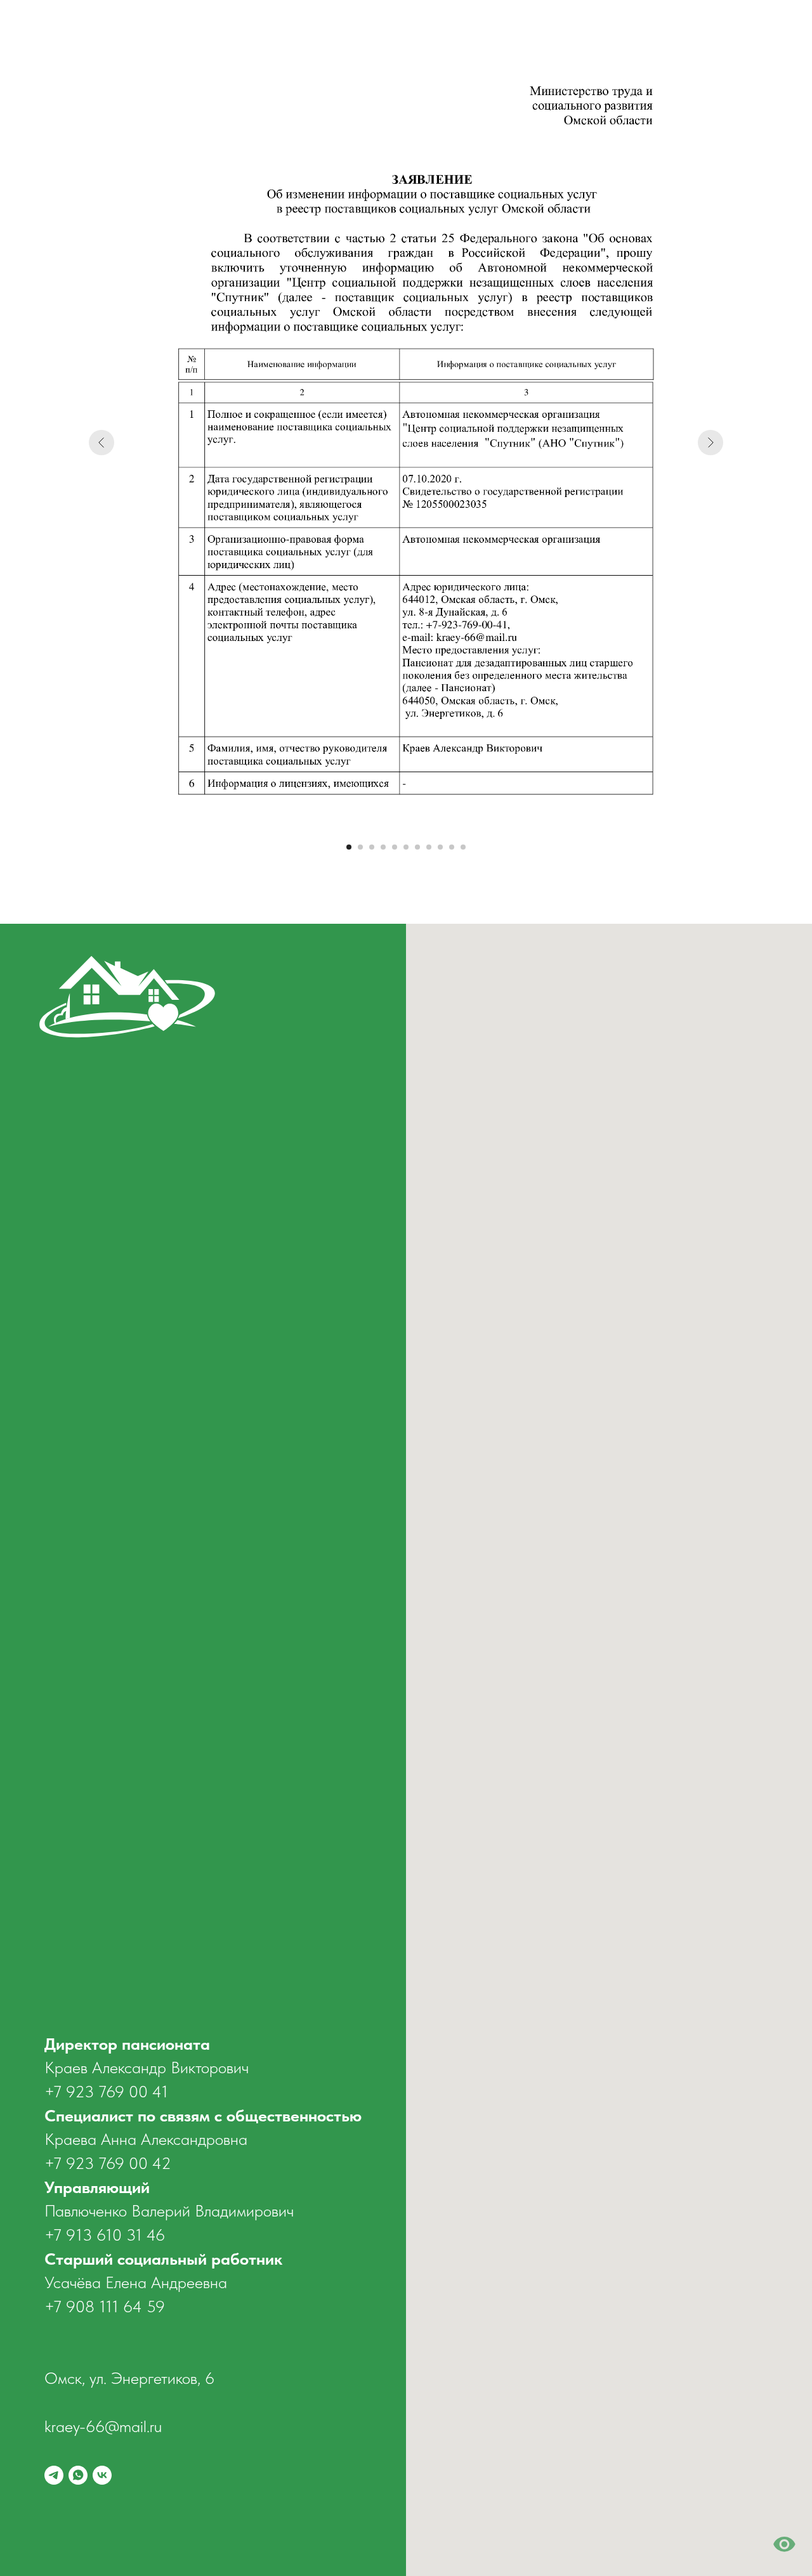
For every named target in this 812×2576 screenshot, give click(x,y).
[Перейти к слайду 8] (429, 847)
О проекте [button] (356, 29)
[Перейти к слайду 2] (360, 847)
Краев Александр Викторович (147, 2067)
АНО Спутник (282, 29)
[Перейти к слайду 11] (463, 847)
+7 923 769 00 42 (108, 2163)
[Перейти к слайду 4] (383, 847)
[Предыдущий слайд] (101, 443)
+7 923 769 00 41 (106, 2091)
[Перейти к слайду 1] (349, 847)
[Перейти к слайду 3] (372, 847)
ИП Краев (208, 29)
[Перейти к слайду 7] (417, 847)
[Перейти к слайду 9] (440, 847)
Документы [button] (494, 29)
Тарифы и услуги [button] (576, 29)
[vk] (761, 29)
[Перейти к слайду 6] (406, 847)
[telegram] (705, 29)
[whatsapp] (733, 29)
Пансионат (424, 29)
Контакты (655, 29)
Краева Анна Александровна (146, 2139)
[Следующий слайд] (710, 443)
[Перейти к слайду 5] (395, 847)
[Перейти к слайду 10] (452, 847)
